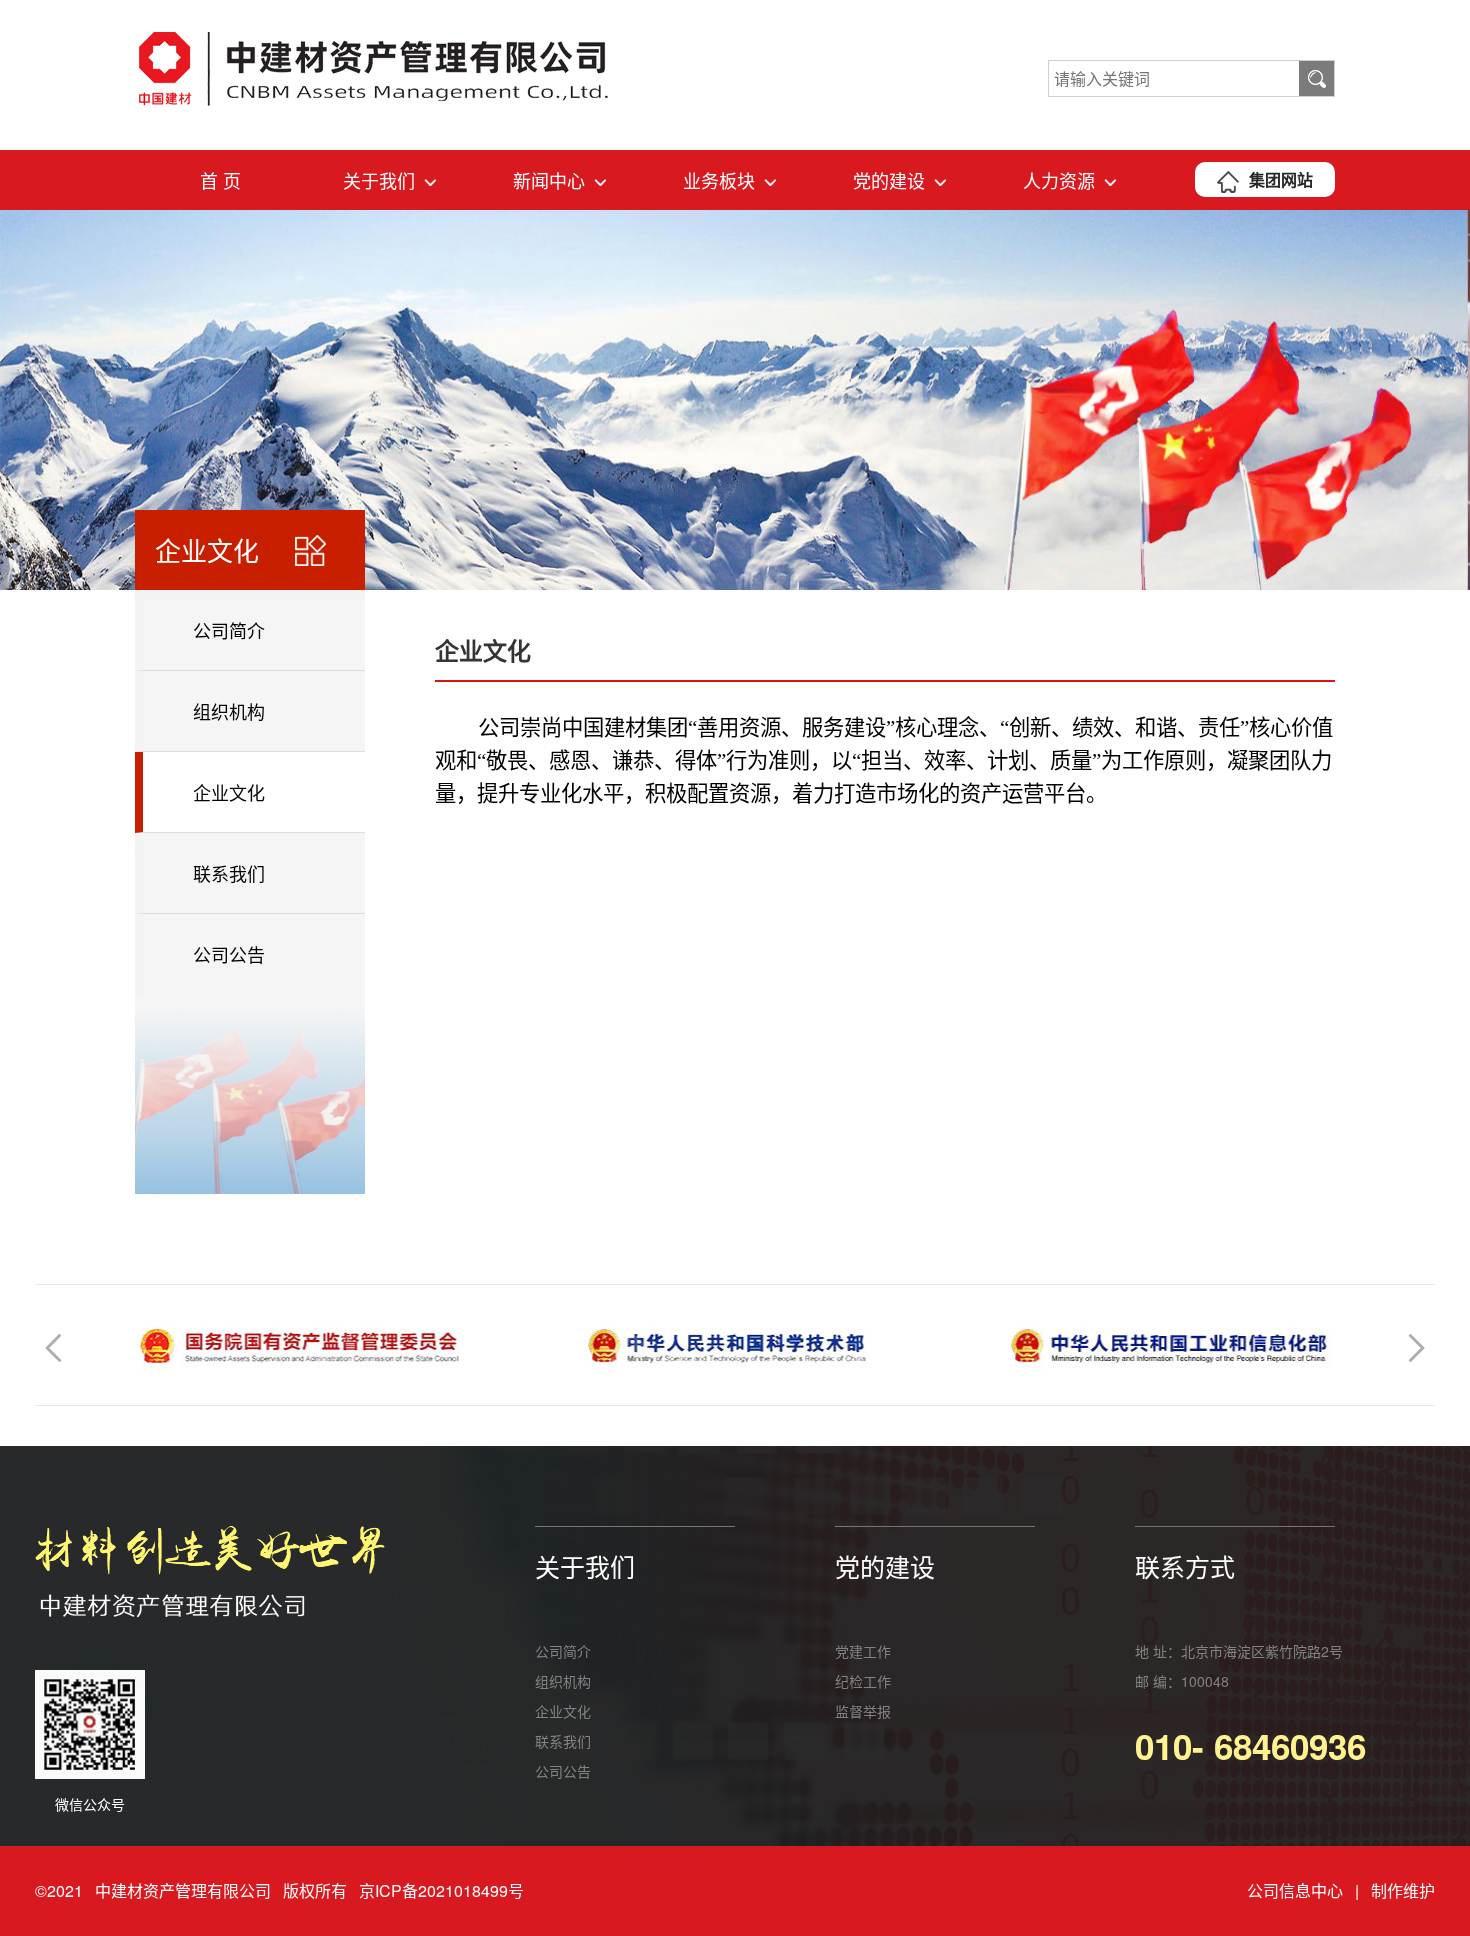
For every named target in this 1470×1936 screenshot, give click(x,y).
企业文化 (229, 792)
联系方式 (1185, 1566)
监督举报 (863, 1711)
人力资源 (1059, 180)
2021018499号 (471, 1890)
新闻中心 (549, 180)
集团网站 (1281, 179)
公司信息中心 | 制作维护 (1341, 1890)
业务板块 (719, 180)
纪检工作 (863, 1681)
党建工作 (863, 1651)
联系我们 (229, 873)
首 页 (220, 180)
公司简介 (229, 630)
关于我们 (379, 180)
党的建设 (889, 180)
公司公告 (229, 954)
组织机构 (229, 711)
